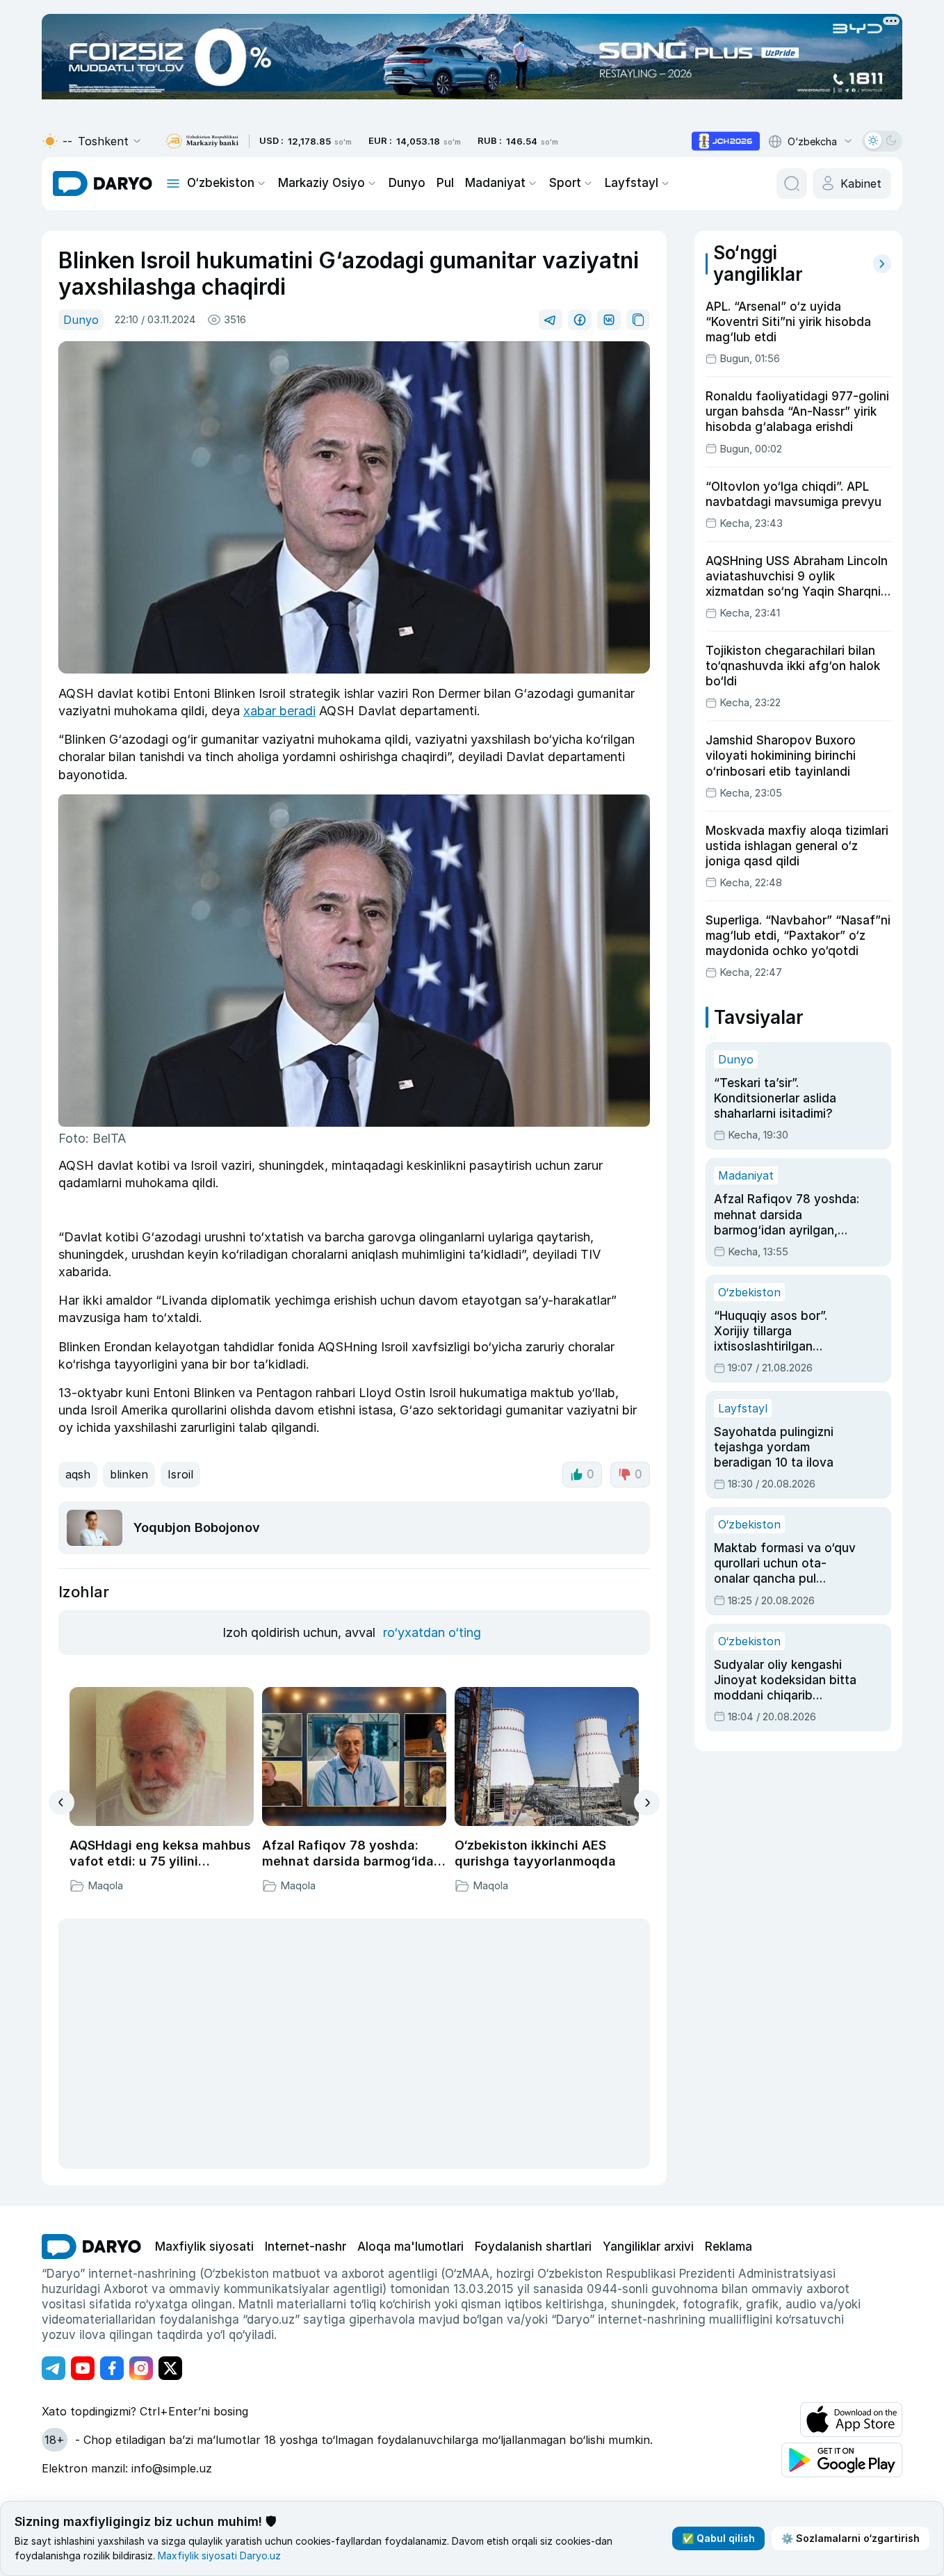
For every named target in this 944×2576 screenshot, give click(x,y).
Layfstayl (632, 183)
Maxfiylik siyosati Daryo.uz (219, 2555)
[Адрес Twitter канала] (170, 2368)
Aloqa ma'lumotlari (410, 2247)
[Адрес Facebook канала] (112, 2368)
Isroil (180, 1474)
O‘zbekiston (221, 183)
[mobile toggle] (173, 184)
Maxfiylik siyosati (204, 2247)
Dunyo (407, 183)
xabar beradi (279, 711)
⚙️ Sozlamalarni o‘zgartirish (851, 2538)
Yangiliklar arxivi (648, 2247)
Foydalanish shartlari (533, 2247)
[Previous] (62, 1802)
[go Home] (91, 2247)
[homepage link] (103, 184)
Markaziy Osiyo (322, 183)
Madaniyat (495, 183)
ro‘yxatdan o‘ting (432, 1632)
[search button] (792, 184)
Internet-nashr (306, 2247)
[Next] (647, 1803)
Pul (445, 183)
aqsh (78, 1474)
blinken (129, 1474)
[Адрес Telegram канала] (54, 2368)
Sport (565, 183)
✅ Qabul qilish (718, 2538)
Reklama (729, 2247)
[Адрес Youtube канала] (83, 2368)
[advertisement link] (726, 141)
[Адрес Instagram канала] (141, 2368)
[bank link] (202, 141)
